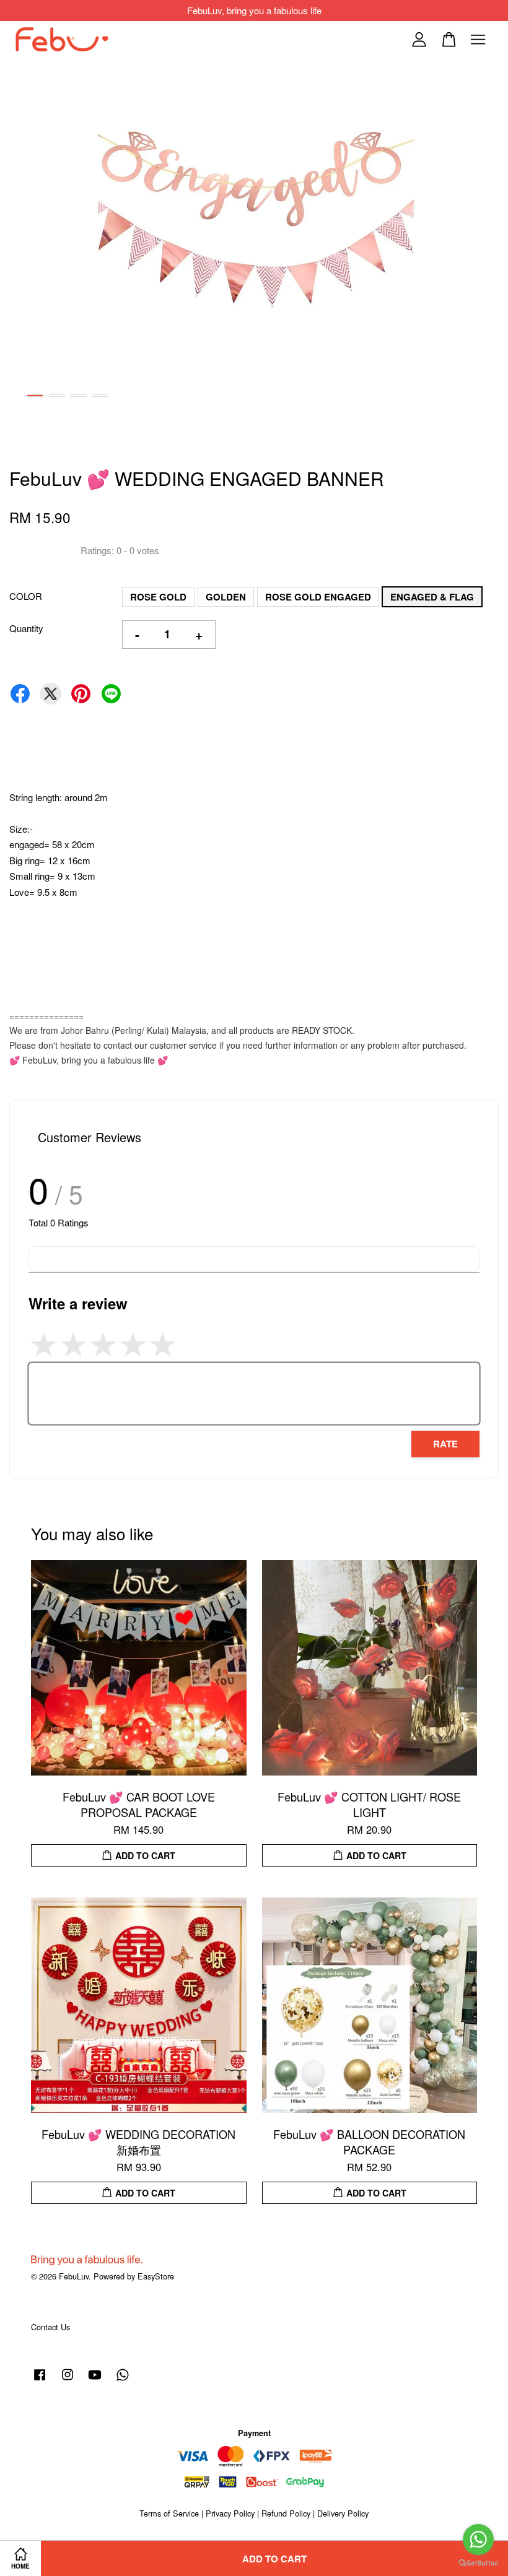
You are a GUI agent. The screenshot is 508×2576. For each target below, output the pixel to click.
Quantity (26, 628)
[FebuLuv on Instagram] (68, 2380)
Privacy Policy (230, 2513)
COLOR (26, 596)
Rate (445, 1444)
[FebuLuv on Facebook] (40, 2380)
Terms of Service (169, 2513)
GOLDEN (226, 597)
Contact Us (50, 2327)
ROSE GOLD (158, 597)
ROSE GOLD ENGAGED (318, 597)
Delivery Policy (343, 2513)
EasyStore (156, 2276)
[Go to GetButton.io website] (478, 2563)
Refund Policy (286, 2513)
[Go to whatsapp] (478, 2539)
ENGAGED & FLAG (432, 597)
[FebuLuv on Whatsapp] (123, 2380)
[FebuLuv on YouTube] (95, 2380)
